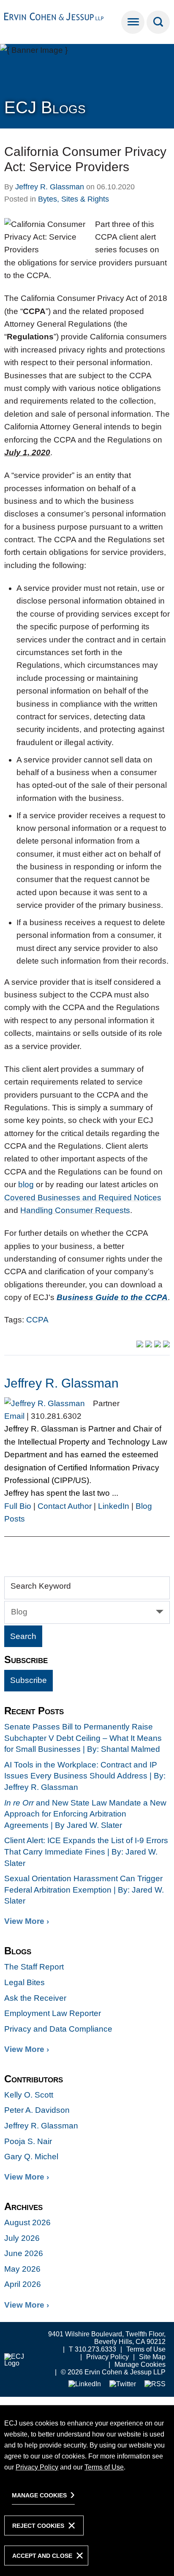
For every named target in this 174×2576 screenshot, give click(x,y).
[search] (158, 22)
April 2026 (23, 2284)
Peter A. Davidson (37, 2110)
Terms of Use (146, 2349)
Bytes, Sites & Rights (73, 199)
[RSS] (155, 2384)
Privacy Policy (107, 2357)
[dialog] (87, 2490)
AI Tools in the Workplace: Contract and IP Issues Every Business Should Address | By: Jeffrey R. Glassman (85, 1776)
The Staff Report (34, 1967)
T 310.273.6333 (92, 2349)
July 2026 (22, 2238)
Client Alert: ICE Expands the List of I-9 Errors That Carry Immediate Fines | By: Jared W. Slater (86, 1852)
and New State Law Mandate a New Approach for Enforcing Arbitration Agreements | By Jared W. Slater (85, 1814)
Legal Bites (24, 1982)
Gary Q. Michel (31, 2157)
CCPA (37, 1320)
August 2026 (27, 2222)
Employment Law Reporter (53, 2013)
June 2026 (24, 2253)
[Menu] (133, 22)
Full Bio (18, 1506)
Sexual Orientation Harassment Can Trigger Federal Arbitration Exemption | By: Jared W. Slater (84, 1890)
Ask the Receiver (35, 1998)
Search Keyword (41, 1586)
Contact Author (65, 1506)
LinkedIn (114, 1506)
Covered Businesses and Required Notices (83, 1198)
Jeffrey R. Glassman (50, 187)
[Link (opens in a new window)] (85, 2384)
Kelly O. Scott (29, 2095)
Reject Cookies (38, 2526)
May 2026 (22, 2269)
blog (26, 1184)
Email (14, 1416)
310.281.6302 (56, 1416)
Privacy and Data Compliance (58, 2029)
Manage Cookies (140, 2364)
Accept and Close (42, 2556)
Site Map (152, 2357)
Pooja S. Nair (28, 2141)
